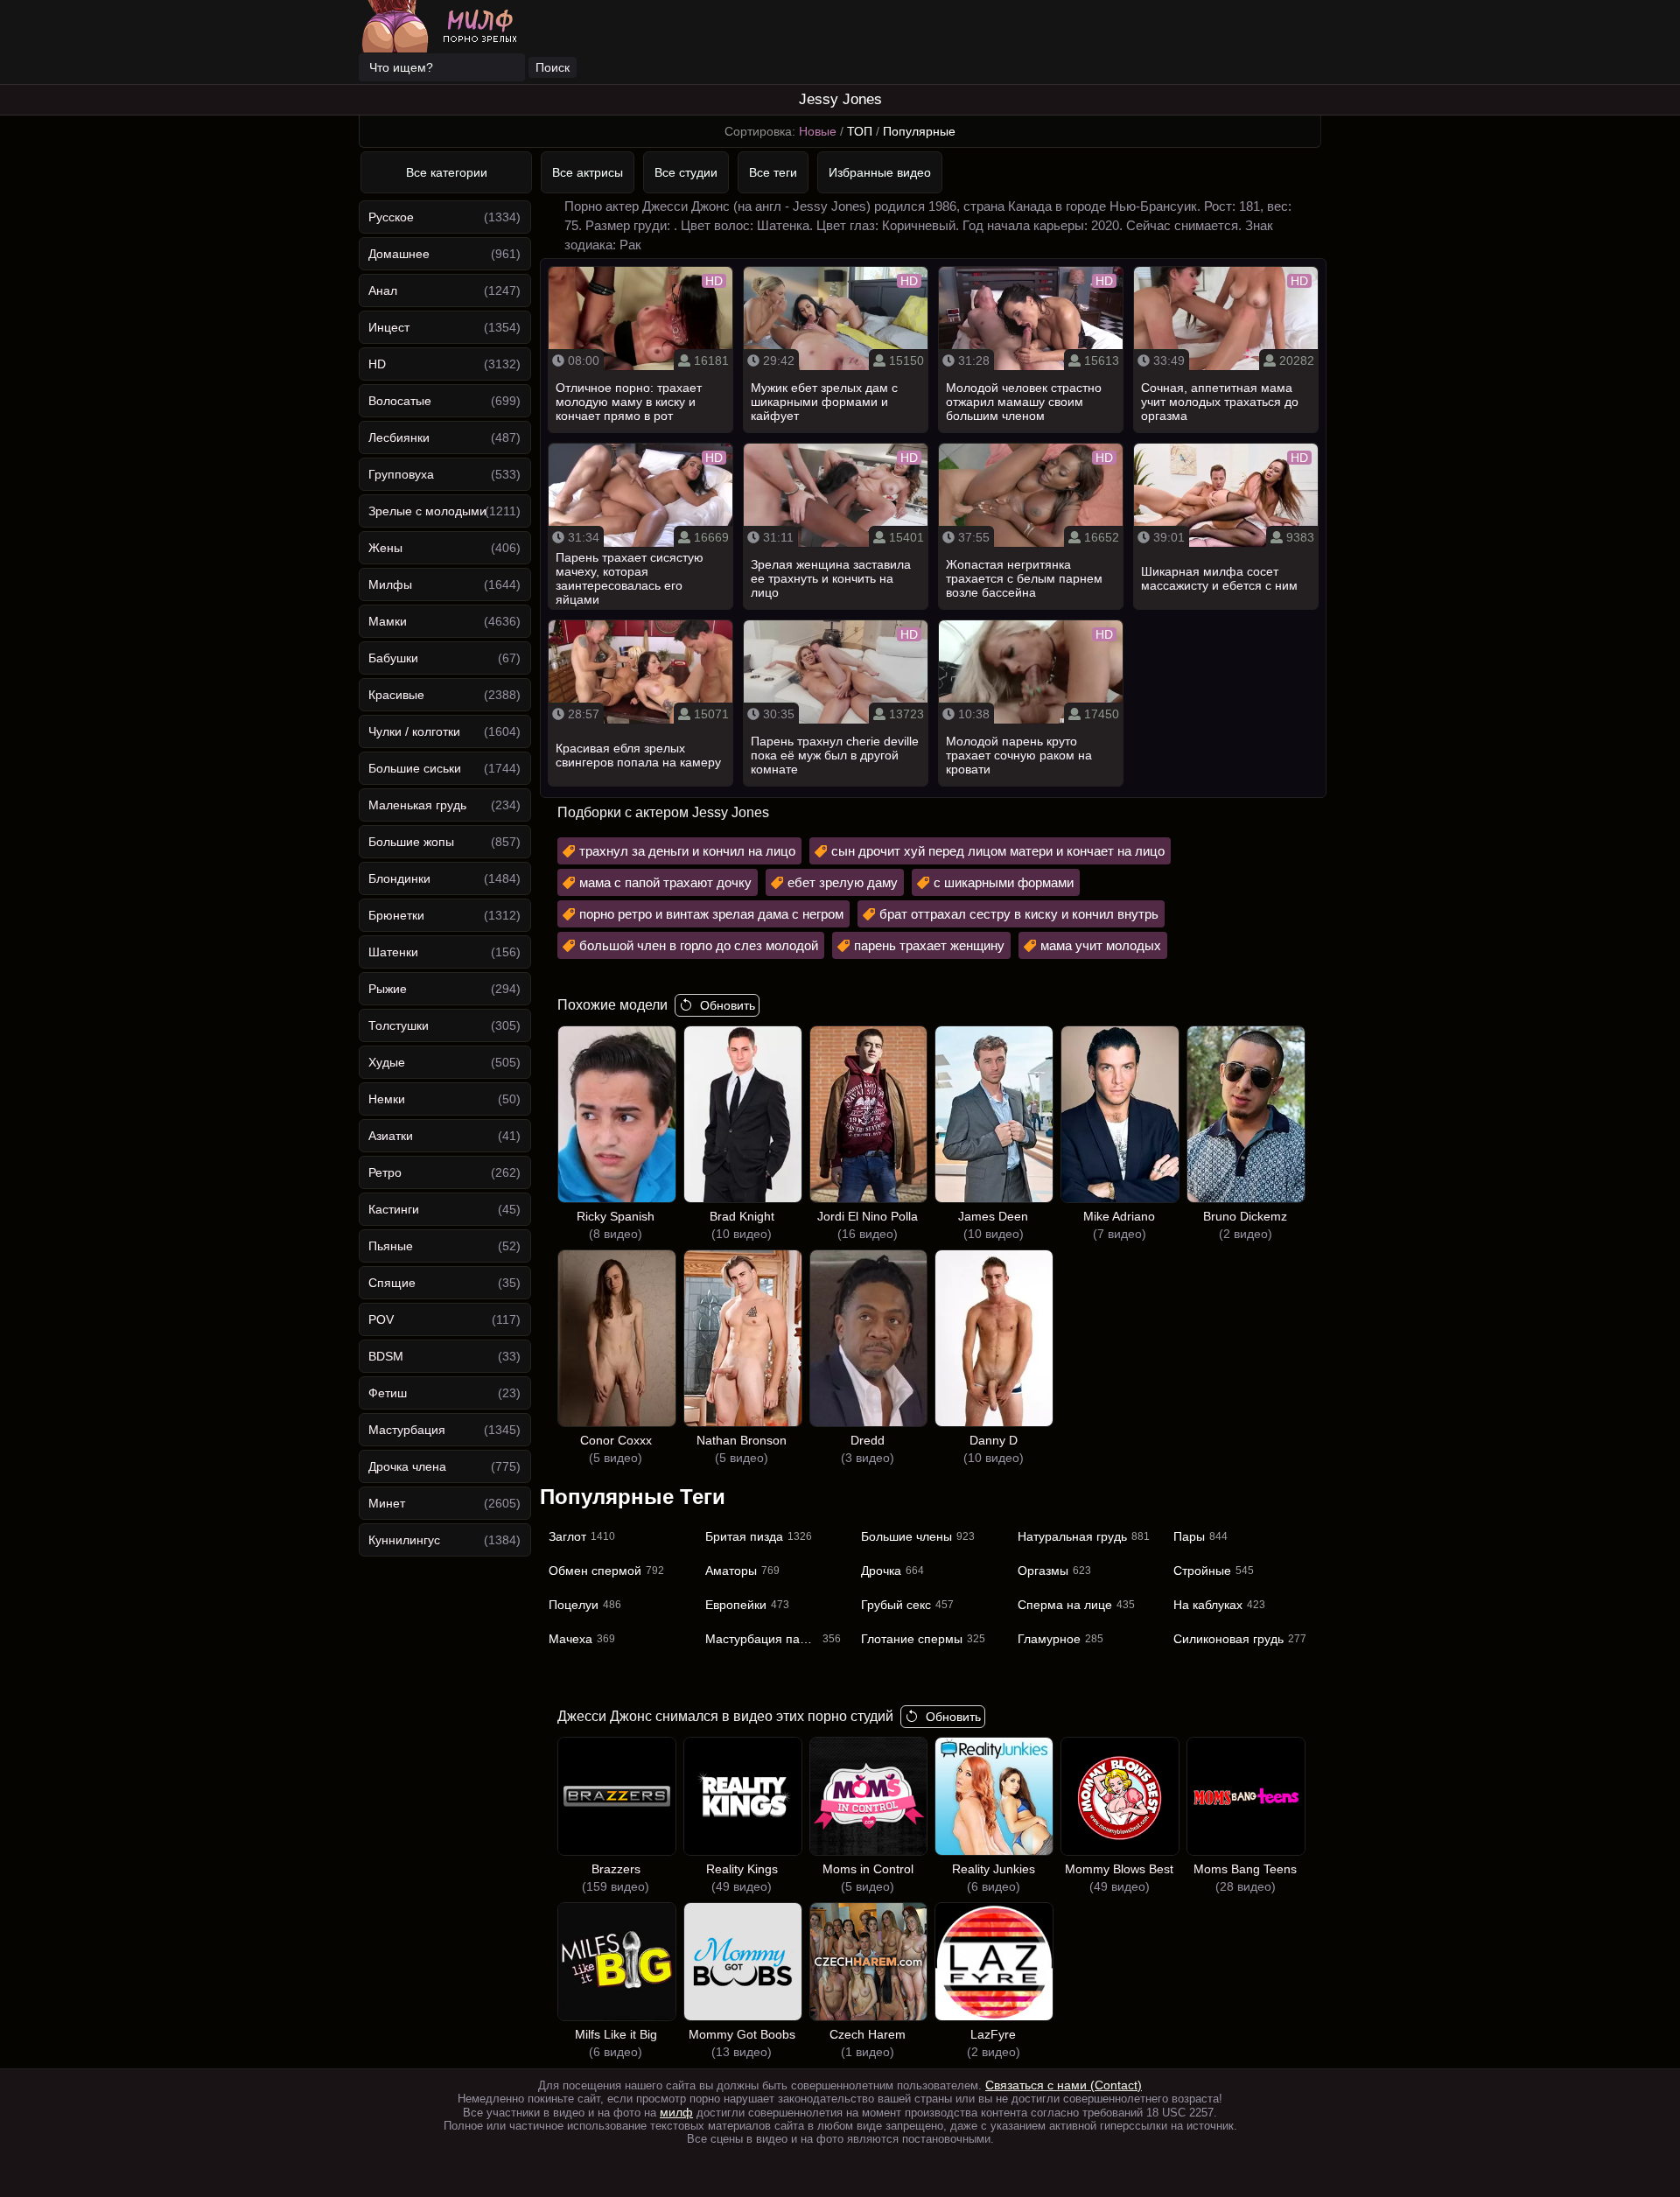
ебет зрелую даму (843, 882)
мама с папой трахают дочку (665, 882)
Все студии (686, 172)
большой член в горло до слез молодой (699, 945)
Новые (818, 131)
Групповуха (401, 474)
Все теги (773, 172)
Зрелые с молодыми (427, 511)
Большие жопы (411, 842)
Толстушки (399, 1025)
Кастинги (394, 1209)
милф (676, 2112)
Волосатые (400, 401)
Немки (387, 1099)
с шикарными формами (1004, 882)
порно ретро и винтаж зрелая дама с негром (711, 914)
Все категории (447, 172)
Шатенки (393, 952)
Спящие (392, 1283)
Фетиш (388, 1393)
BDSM (386, 1356)
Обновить (728, 1005)
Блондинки (399, 878)
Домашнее (399, 254)
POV (381, 1319)
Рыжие (388, 989)
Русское (391, 217)
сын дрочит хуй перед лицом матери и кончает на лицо (998, 851)
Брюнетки (396, 915)
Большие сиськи (415, 768)
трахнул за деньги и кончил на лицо (687, 851)
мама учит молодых (1101, 945)
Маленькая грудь (417, 805)
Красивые (396, 695)
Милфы (390, 584)
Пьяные (391, 1246)
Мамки (388, 621)
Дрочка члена (407, 1466)
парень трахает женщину (929, 945)
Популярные (919, 131)
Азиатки (391, 1136)
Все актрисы (588, 172)
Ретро (385, 1172)
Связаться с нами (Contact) (1064, 2085)
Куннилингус (404, 1540)
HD (377, 364)
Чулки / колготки (414, 731)
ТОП (860, 131)
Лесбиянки (399, 437)
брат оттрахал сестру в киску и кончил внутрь (1019, 914)
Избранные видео (880, 172)
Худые (387, 1062)
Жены (385, 548)
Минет (387, 1503)
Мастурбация (407, 1430)
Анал (383, 290)
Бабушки (393, 658)
